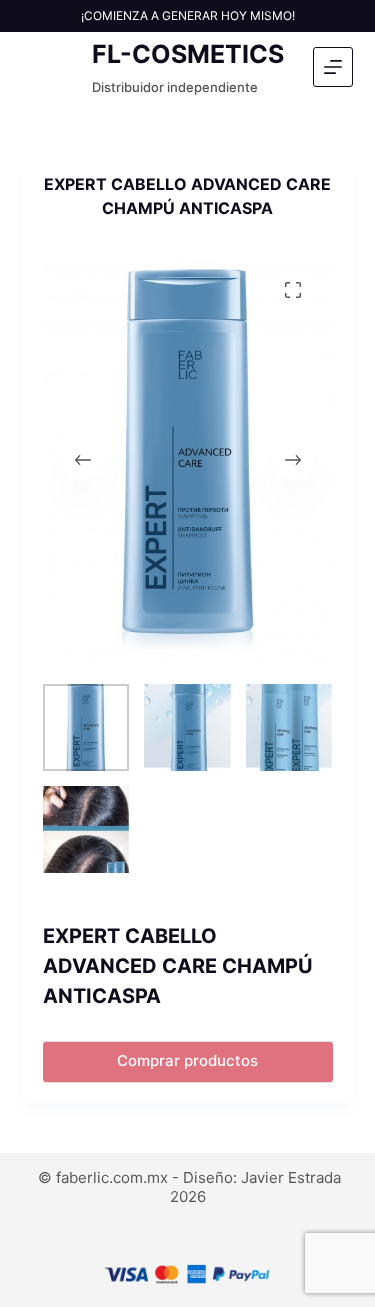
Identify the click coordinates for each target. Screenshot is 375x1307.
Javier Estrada (291, 1177)
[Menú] (333, 67)
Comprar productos (187, 1060)
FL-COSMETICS (188, 54)
